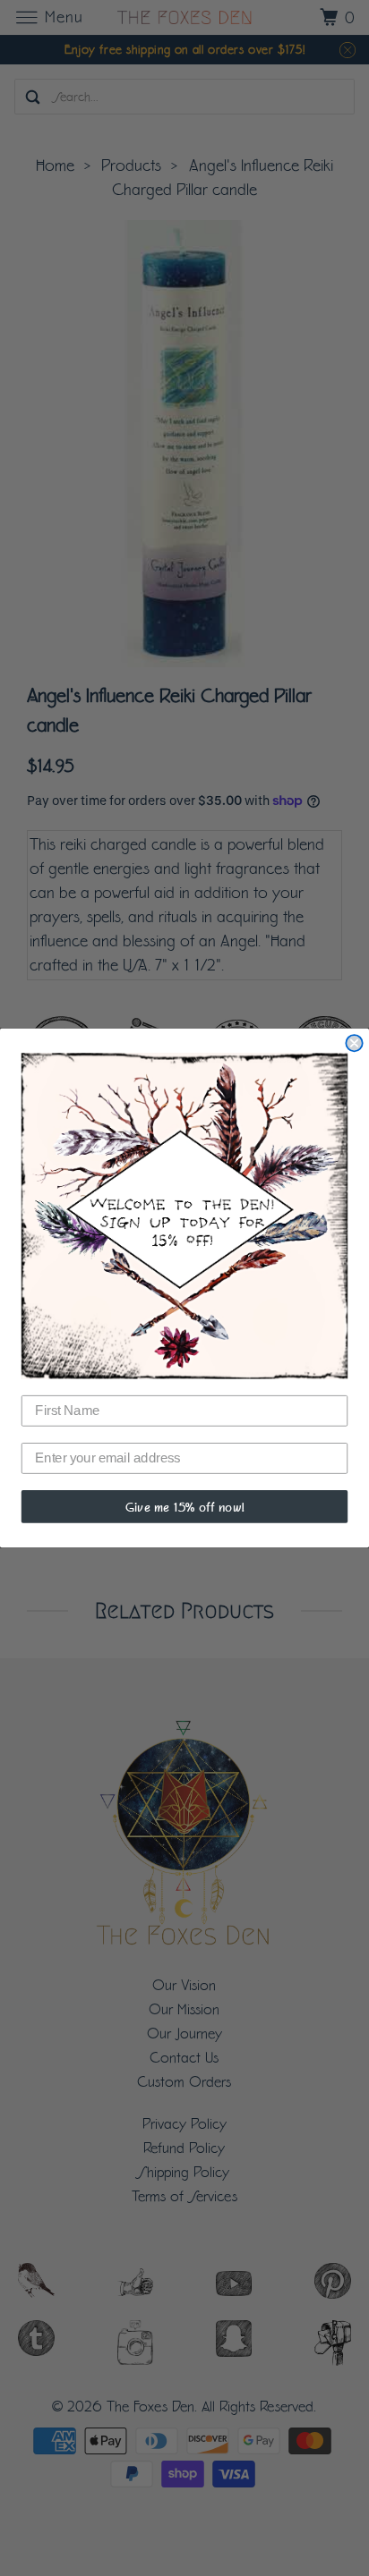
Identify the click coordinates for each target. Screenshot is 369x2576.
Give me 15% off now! (185, 1506)
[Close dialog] (354, 1043)
